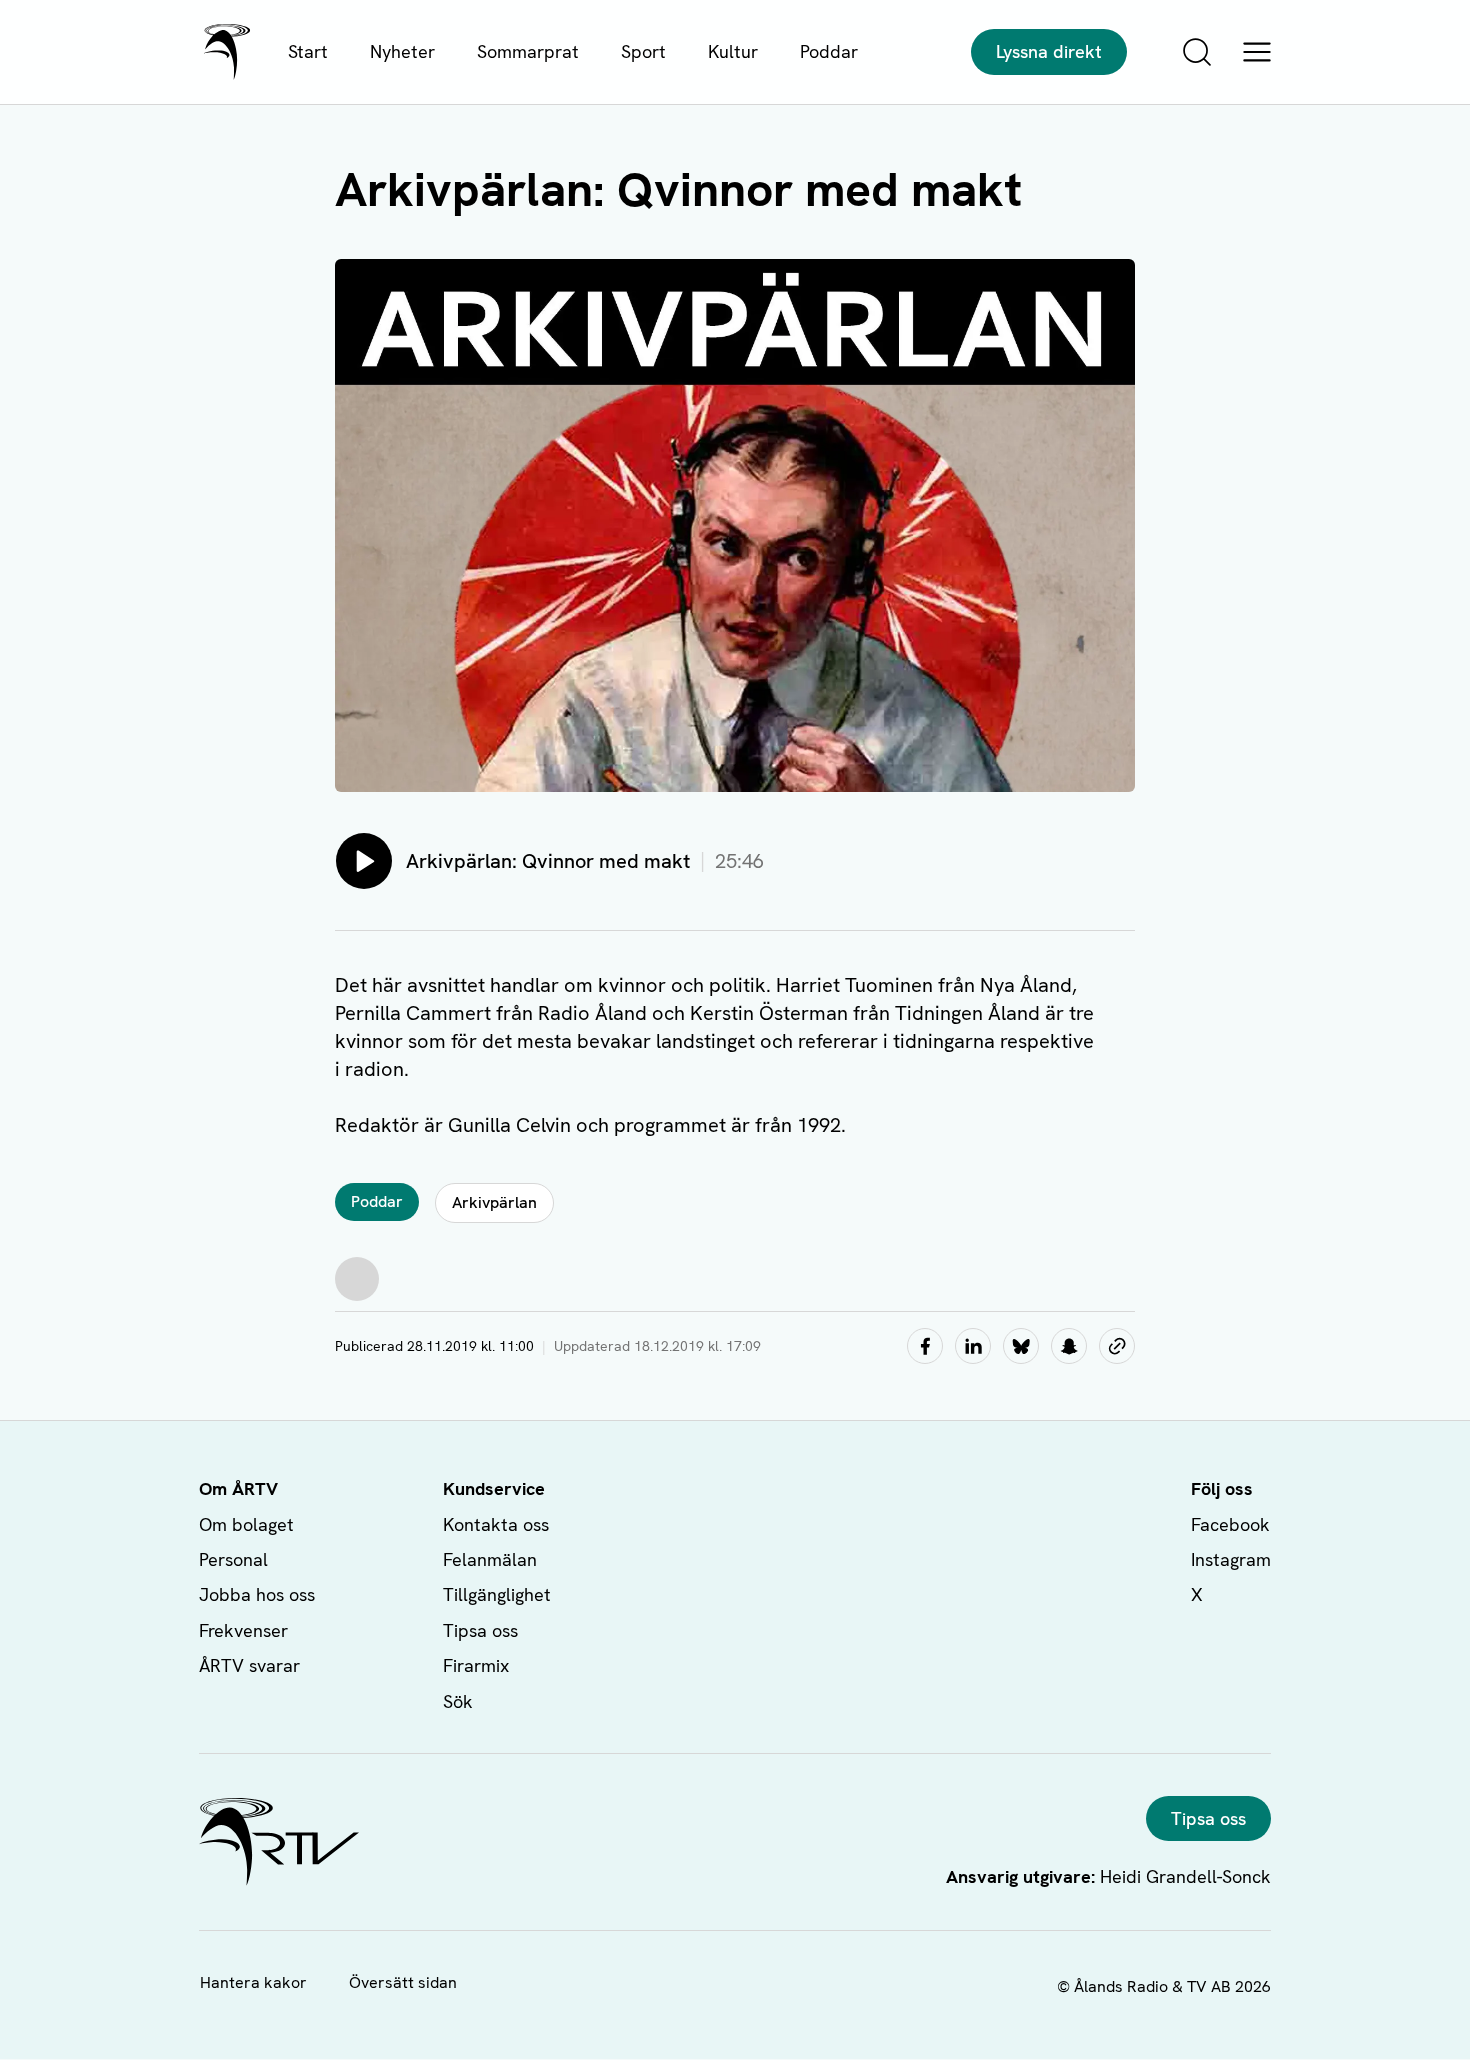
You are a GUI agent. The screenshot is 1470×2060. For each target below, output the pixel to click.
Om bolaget (246, 1524)
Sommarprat (528, 51)
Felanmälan (490, 1559)
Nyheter (402, 51)
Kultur (733, 51)
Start (308, 51)
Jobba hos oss (257, 1594)
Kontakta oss (496, 1524)
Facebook (1230, 1524)
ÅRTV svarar (249, 1665)
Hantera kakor (253, 1982)
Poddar (829, 51)
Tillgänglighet (497, 1594)
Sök (458, 1701)
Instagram (1231, 1559)
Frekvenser (243, 1630)
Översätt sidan (403, 1982)
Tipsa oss (480, 1630)
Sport (643, 51)
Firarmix (476, 1665)
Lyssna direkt (1049, 51)
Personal (233, 1559)
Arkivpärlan (494, 1202)
